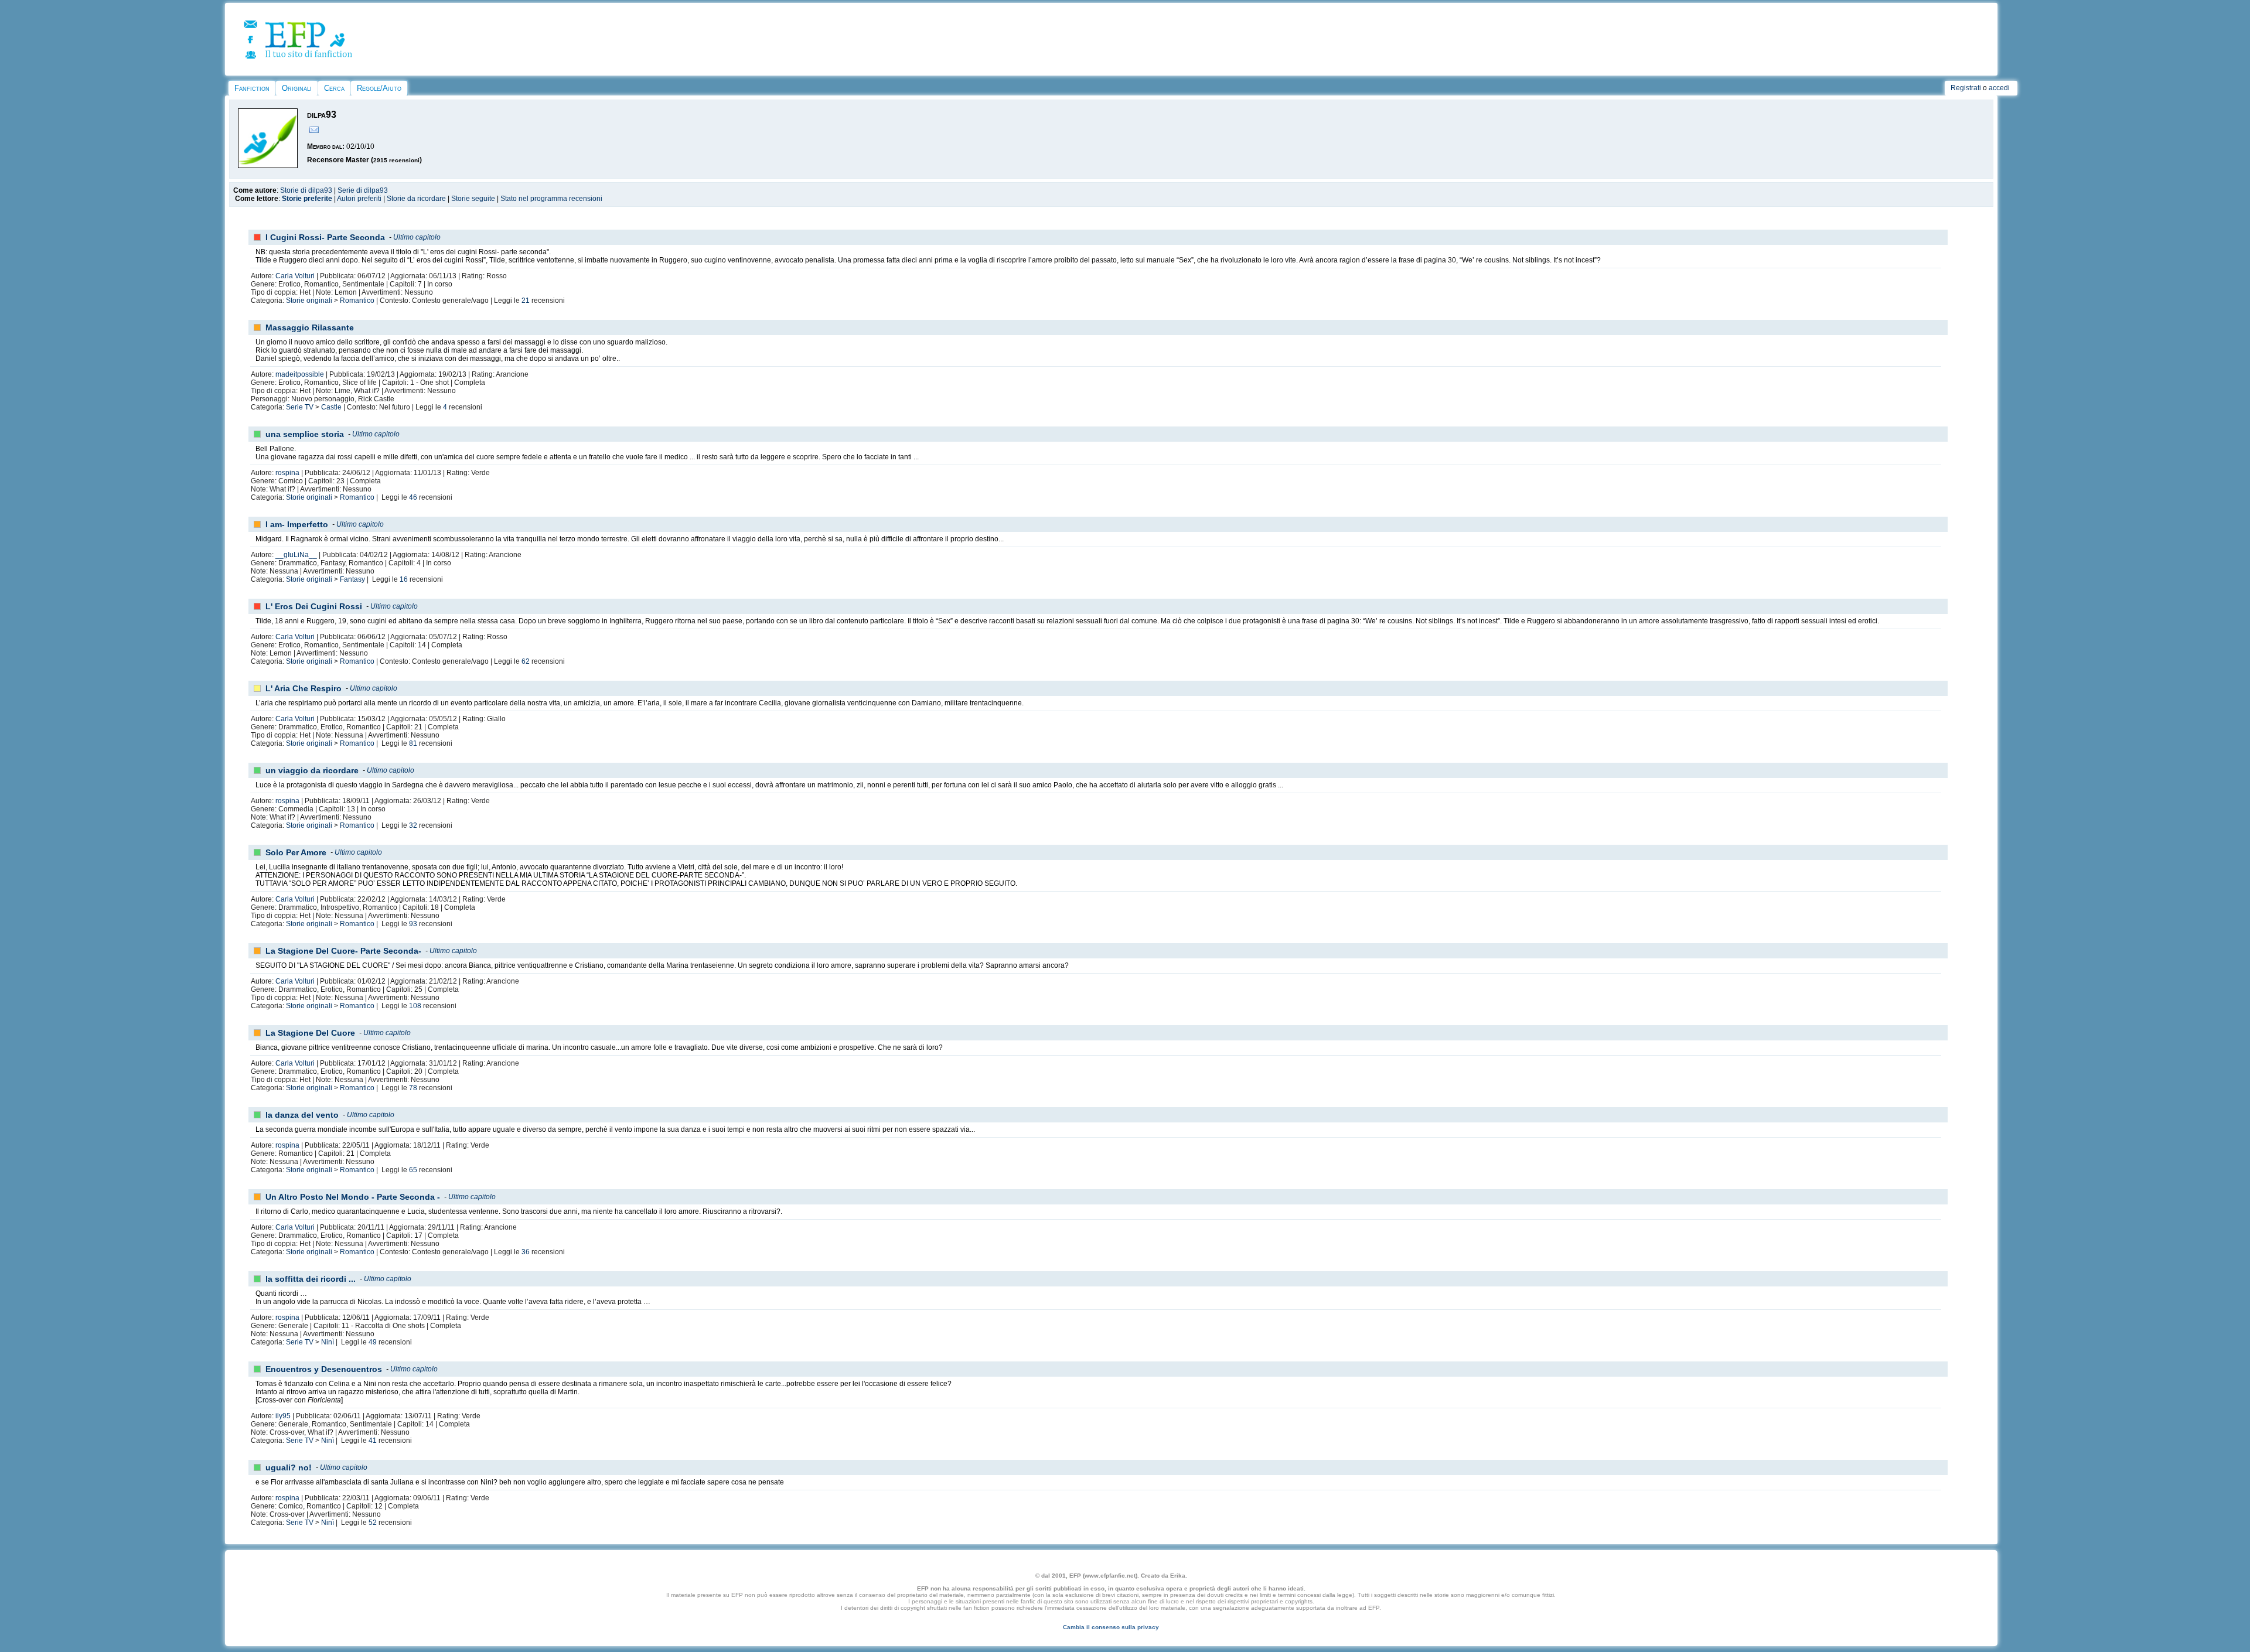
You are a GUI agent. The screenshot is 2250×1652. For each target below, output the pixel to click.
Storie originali (309, 301)
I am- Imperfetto (297, 524)
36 (526, 1252)
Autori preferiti (359, 199)
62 (526, 661)
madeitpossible (300, 374)
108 (415, 1006)
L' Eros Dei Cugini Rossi (314, 606)
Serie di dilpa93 (363, 190)
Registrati (1966, 88)
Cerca (334, 88)
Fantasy (352, 579)
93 (413, 924)
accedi (1999, 88)
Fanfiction (252, 88)
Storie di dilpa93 (306, 190)
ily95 (283, 1416)
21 (526, 301)
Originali (297, 88)
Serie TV (300, 407)
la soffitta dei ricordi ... (311, 1279)
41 (373, 1441)
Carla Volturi (295, 276)
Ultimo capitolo (417, 237)
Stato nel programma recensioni (551, 199)
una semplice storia (305, 434)
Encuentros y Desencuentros (324, 1369)
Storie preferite (307, 199)
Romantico (357, 301)
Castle (331, 407)
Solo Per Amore (296, 852)
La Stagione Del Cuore (310, 1033)
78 (413, 1088)
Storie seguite (473, 199)
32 (413, 825)
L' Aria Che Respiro (304, 688)
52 (373, 1523)
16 (404, 579)
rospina (287, 473)
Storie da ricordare (416, 199)
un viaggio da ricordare (312, 770)
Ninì (328, 1342)
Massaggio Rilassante (310, 327)
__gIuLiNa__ (296, 555)
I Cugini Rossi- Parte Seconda (325, 237)
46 (413, 497)
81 (413, 743)
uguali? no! (289, 1467)
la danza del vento (302, 1115)
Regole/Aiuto (379, 88)
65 (413, 1170)
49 (373, 1342)
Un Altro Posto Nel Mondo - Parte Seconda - (353, 1197)
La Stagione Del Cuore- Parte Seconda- (343, 951)
